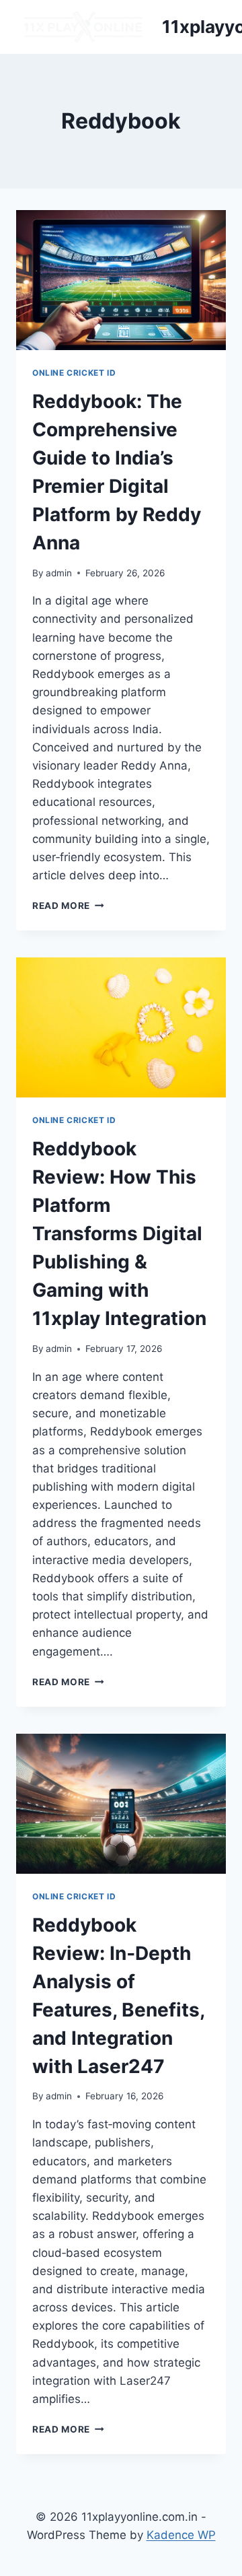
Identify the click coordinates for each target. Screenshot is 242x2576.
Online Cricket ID (74, 373)
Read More (68, 906)
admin (59, 573)
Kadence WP (181, 2535)
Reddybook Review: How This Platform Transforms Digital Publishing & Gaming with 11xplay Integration (119, 1233)
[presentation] (121, 280)
